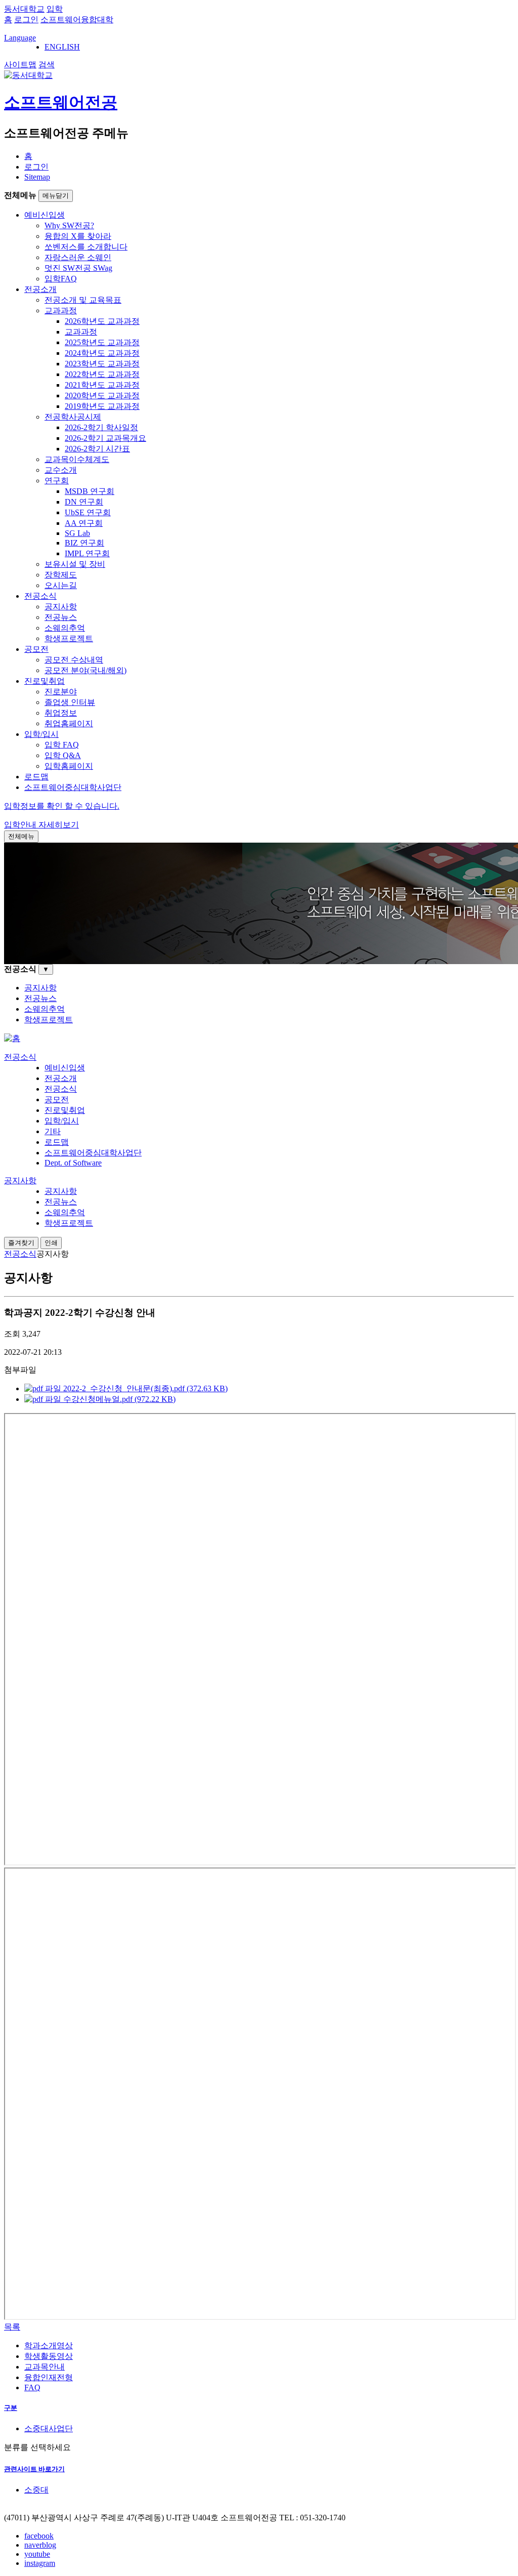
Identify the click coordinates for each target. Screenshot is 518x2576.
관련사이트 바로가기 (34, 2469)
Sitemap (37, 177)
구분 (11, 2408)
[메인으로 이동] (12, 1038)
